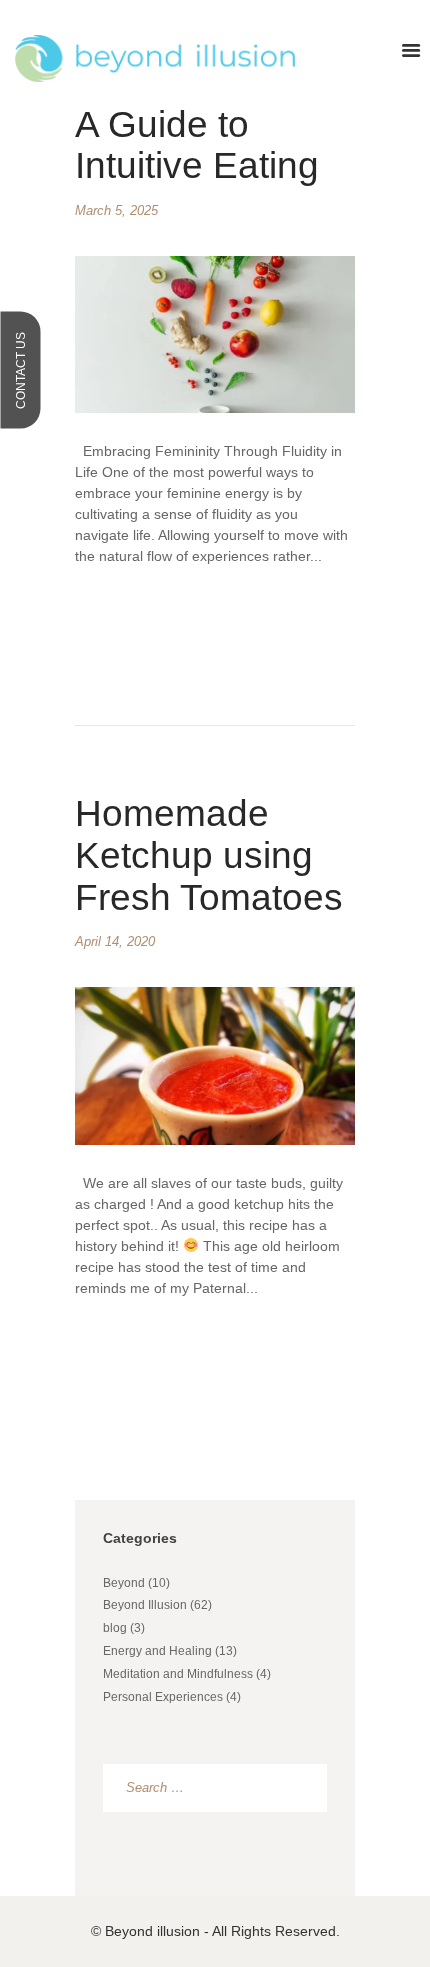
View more (174, 624)
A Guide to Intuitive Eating (197, 145)
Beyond (124, 1583)
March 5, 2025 (116, 210)
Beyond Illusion (145, 1605)
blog (115, 1628)
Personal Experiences (163, 1697)
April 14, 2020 (115, 941)
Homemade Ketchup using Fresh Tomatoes (209, 855)
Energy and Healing (157, 1651)
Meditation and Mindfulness (178, 1674)
